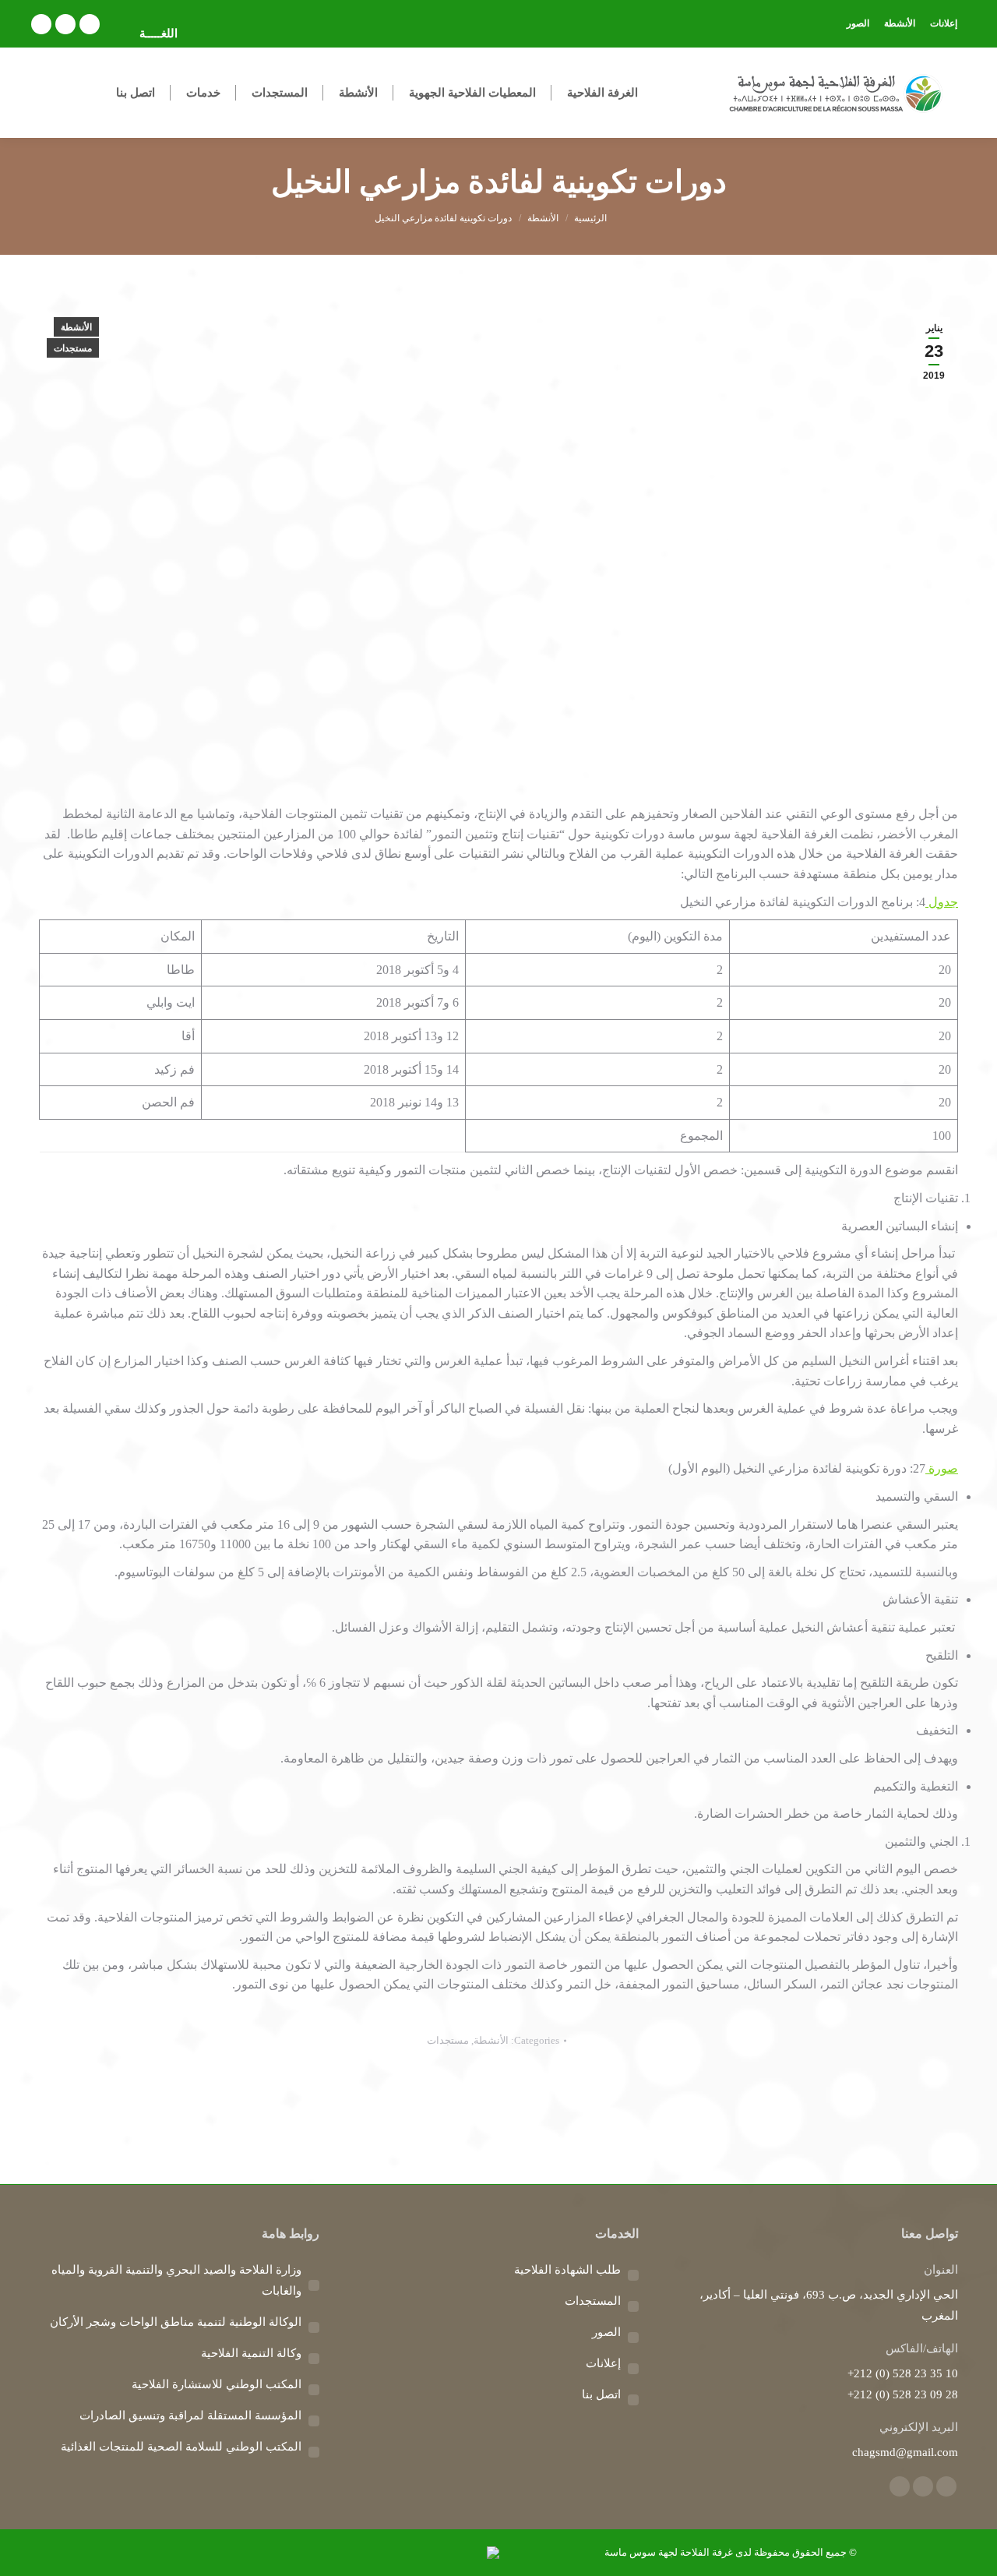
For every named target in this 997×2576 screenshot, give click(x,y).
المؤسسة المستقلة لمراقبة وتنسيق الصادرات (190, 2415)
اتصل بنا (601, 2394)
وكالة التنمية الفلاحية (251, 2353)
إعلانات (603, 2363)
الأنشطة (76, 327)
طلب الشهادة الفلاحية (567, 2270)
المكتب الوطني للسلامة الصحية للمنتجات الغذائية (181, 2447)
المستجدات (593, 2301)
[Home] (590, 218)
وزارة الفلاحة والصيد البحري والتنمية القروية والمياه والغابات (176, 2280)
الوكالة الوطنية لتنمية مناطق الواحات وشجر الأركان (176, 2322)
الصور (606, 2332)
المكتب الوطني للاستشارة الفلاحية (217, 2384)
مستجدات (73, 348)
